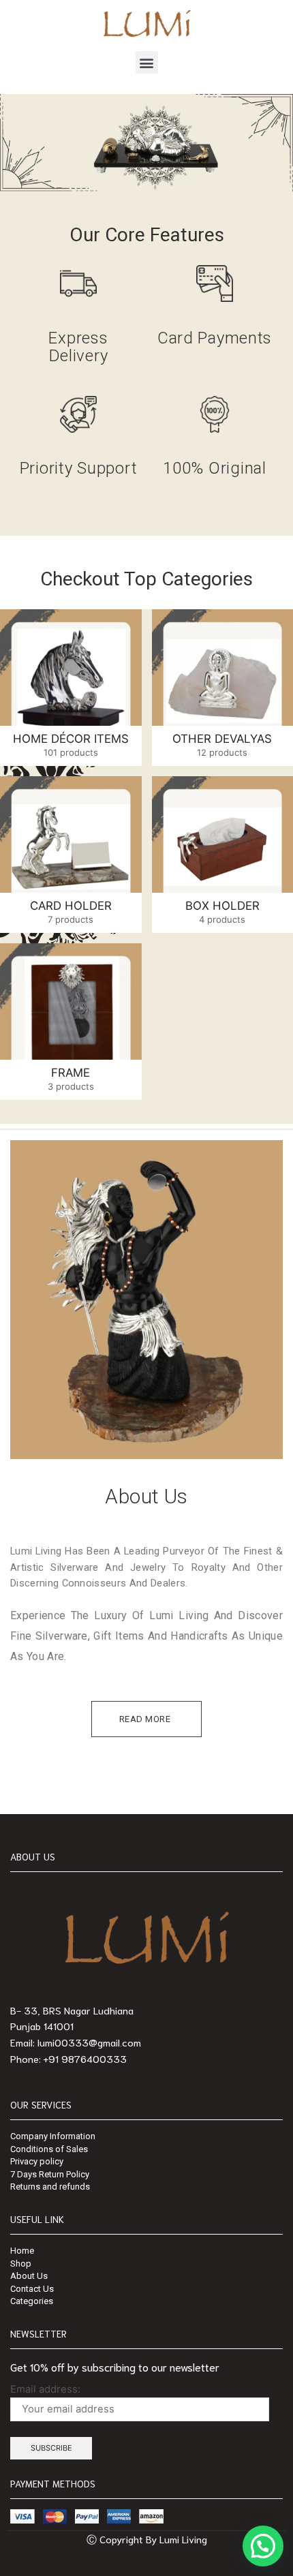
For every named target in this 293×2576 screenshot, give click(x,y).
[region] (146, 143)
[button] (147, 62)
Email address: (45, 2389)
